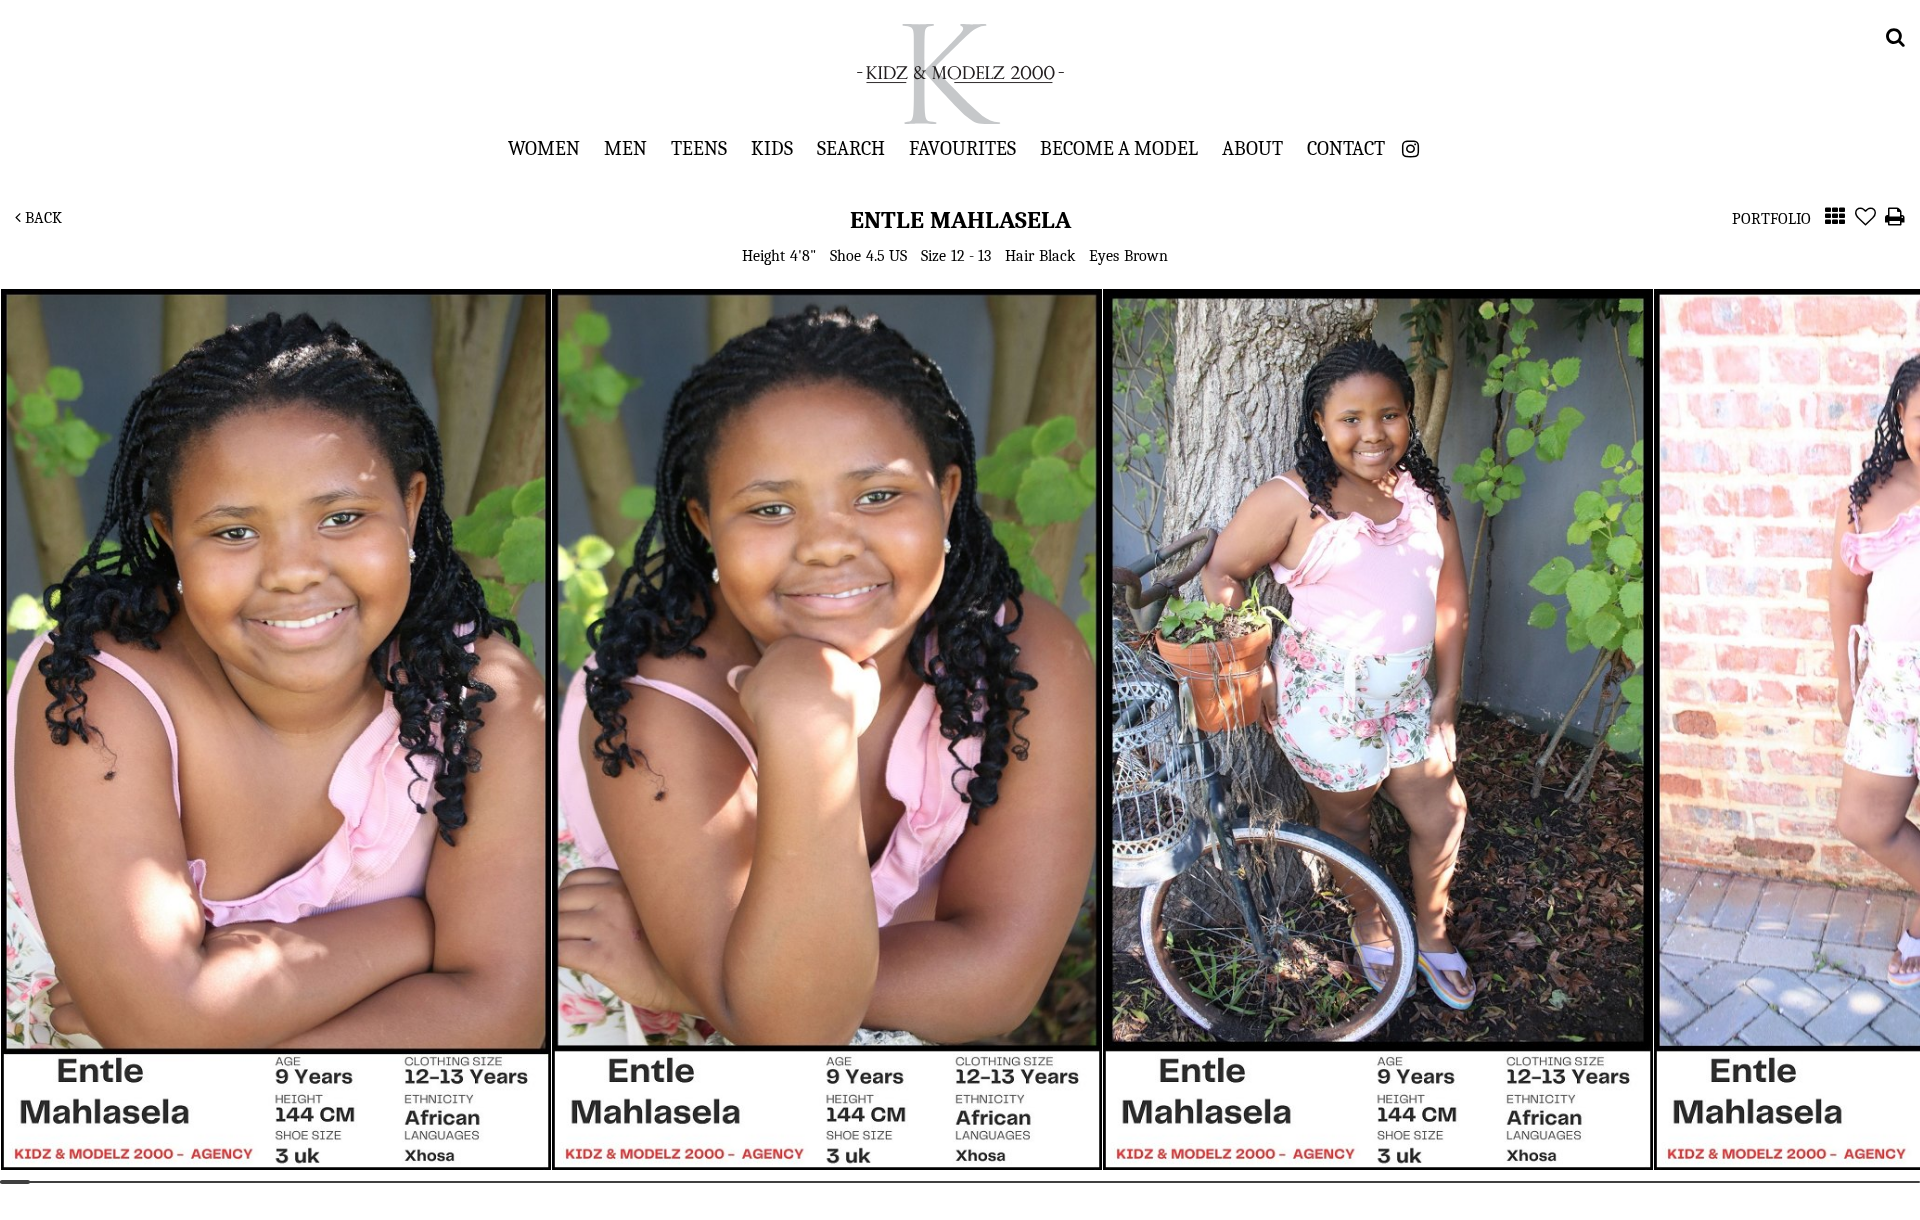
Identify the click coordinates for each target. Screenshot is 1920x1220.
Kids (772, 148)
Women (544, 148)
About (1252, 148)
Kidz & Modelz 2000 (960, 74)
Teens (699, 148)
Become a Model (1119, 148)
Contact (1346, 148)
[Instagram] (1410, 149)
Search (851, 148)
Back (41, 218)
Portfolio (1771, 219)
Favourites (962, 148)
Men (625, 148)
